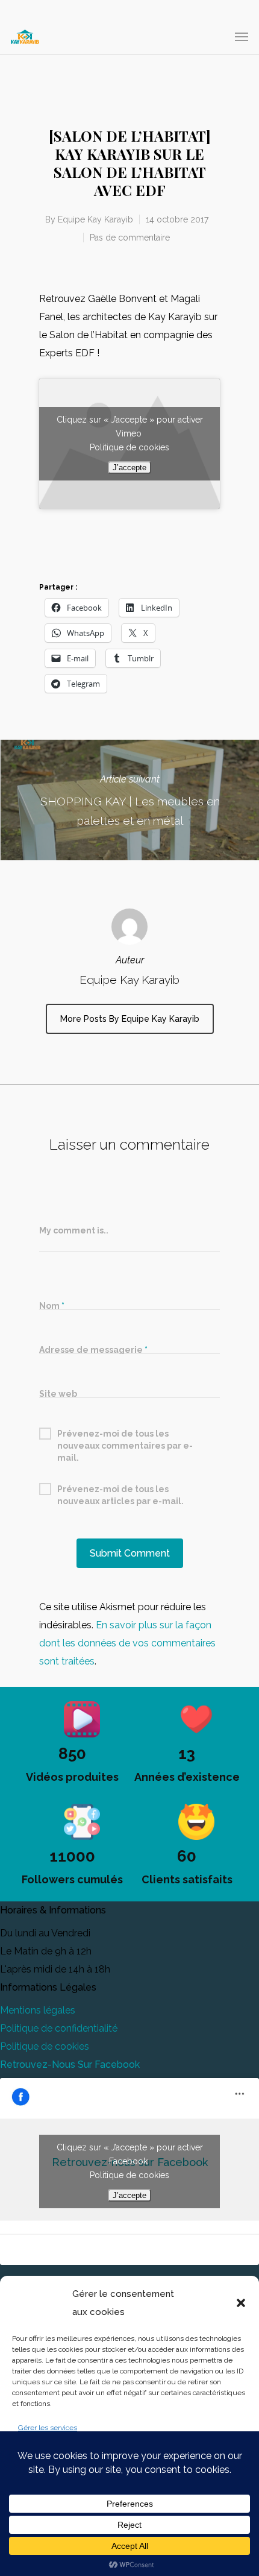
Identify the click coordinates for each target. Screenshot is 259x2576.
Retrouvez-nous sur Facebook (70, 2064)
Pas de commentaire (130, 238)
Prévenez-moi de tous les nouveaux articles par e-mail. (120, 1490)
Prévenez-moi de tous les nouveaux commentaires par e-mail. (125, 1434)
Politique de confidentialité (59, 2028)
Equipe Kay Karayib (95, 219)
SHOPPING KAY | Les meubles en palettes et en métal (129, 800)
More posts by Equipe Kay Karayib (130, 1019)
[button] (241, 2303)
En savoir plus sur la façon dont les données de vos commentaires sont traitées (127, 1643)
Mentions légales (38, 2010)
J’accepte (129, 468)
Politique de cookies (129, 447)
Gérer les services (48, 2428)
